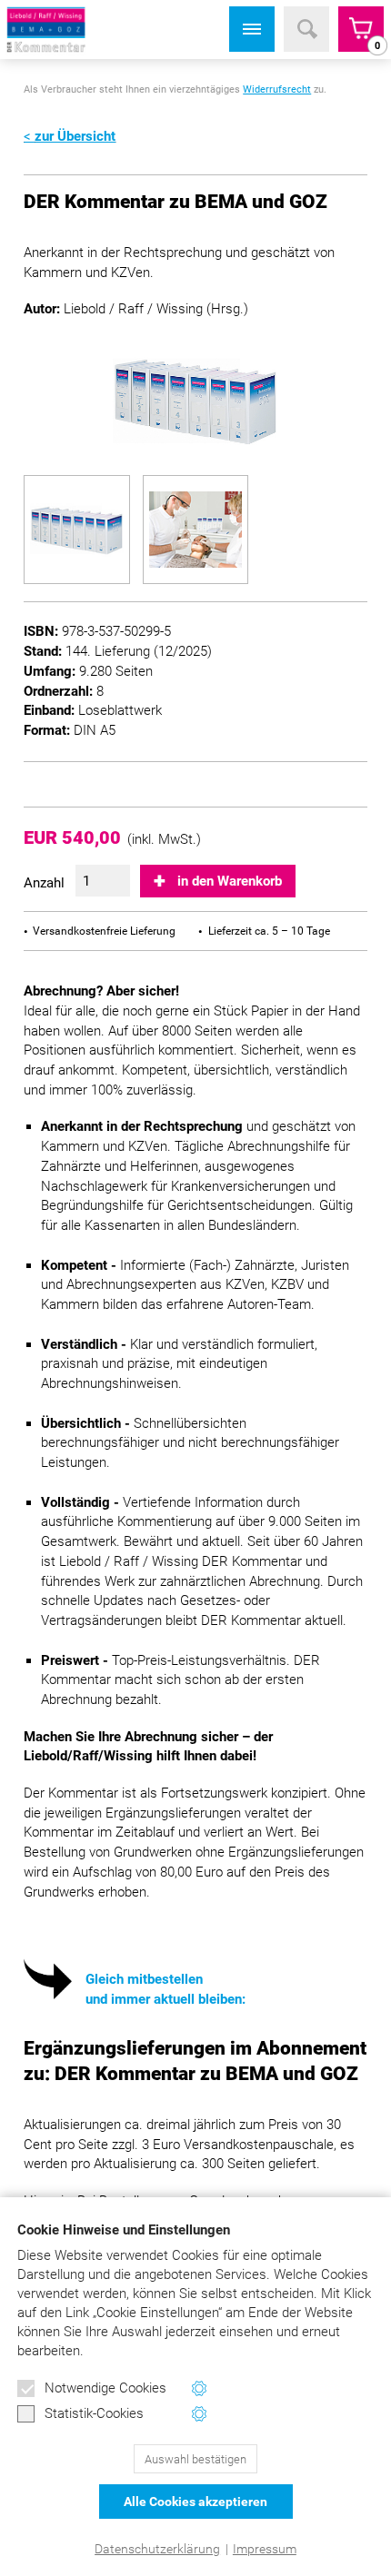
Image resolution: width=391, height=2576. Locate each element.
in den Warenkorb (230, 881)
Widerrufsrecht (277, 89)
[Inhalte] (252, 29)
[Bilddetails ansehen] (195, 401)
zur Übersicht (75, 136)
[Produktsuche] (306, 29)
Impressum (265, 2549)
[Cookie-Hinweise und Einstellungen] (200, 2388)
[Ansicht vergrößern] (76, 530)
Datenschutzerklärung (157, 2549)
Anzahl (44, 883)
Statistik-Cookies (94, 2413)
